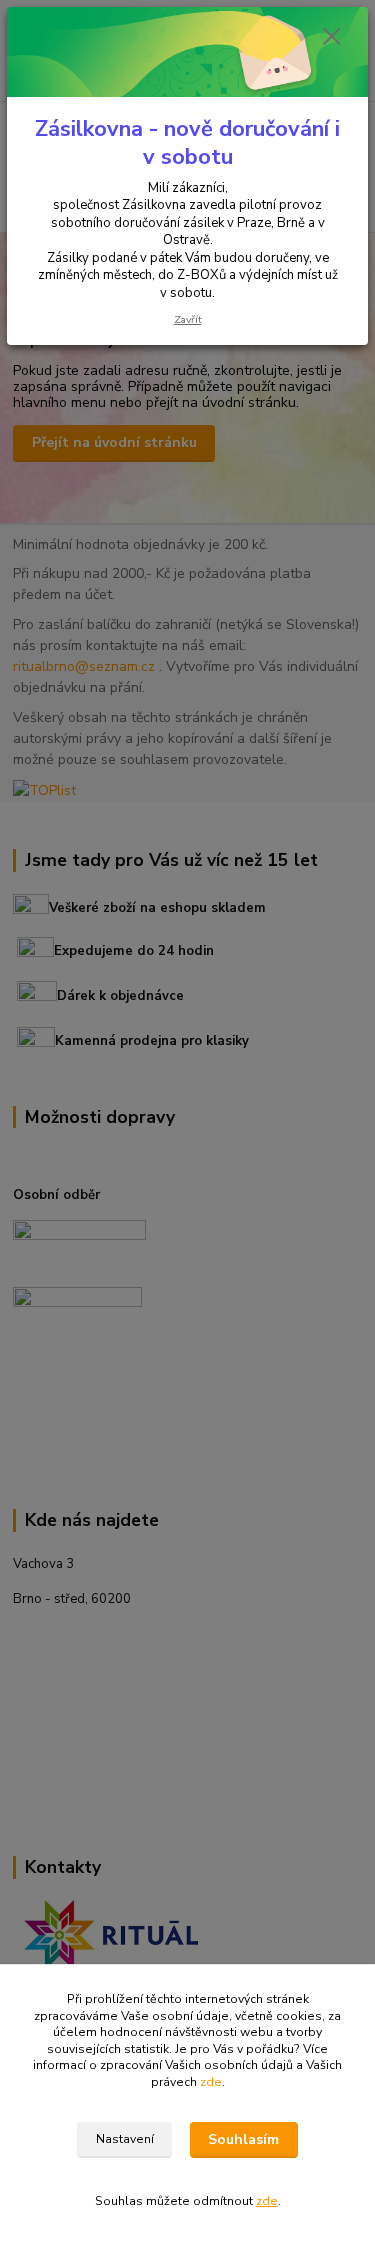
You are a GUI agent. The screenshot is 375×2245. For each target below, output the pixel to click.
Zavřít (188, 319)
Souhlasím (243, 2139)
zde (211, 2082)
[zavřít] (332, 38)
